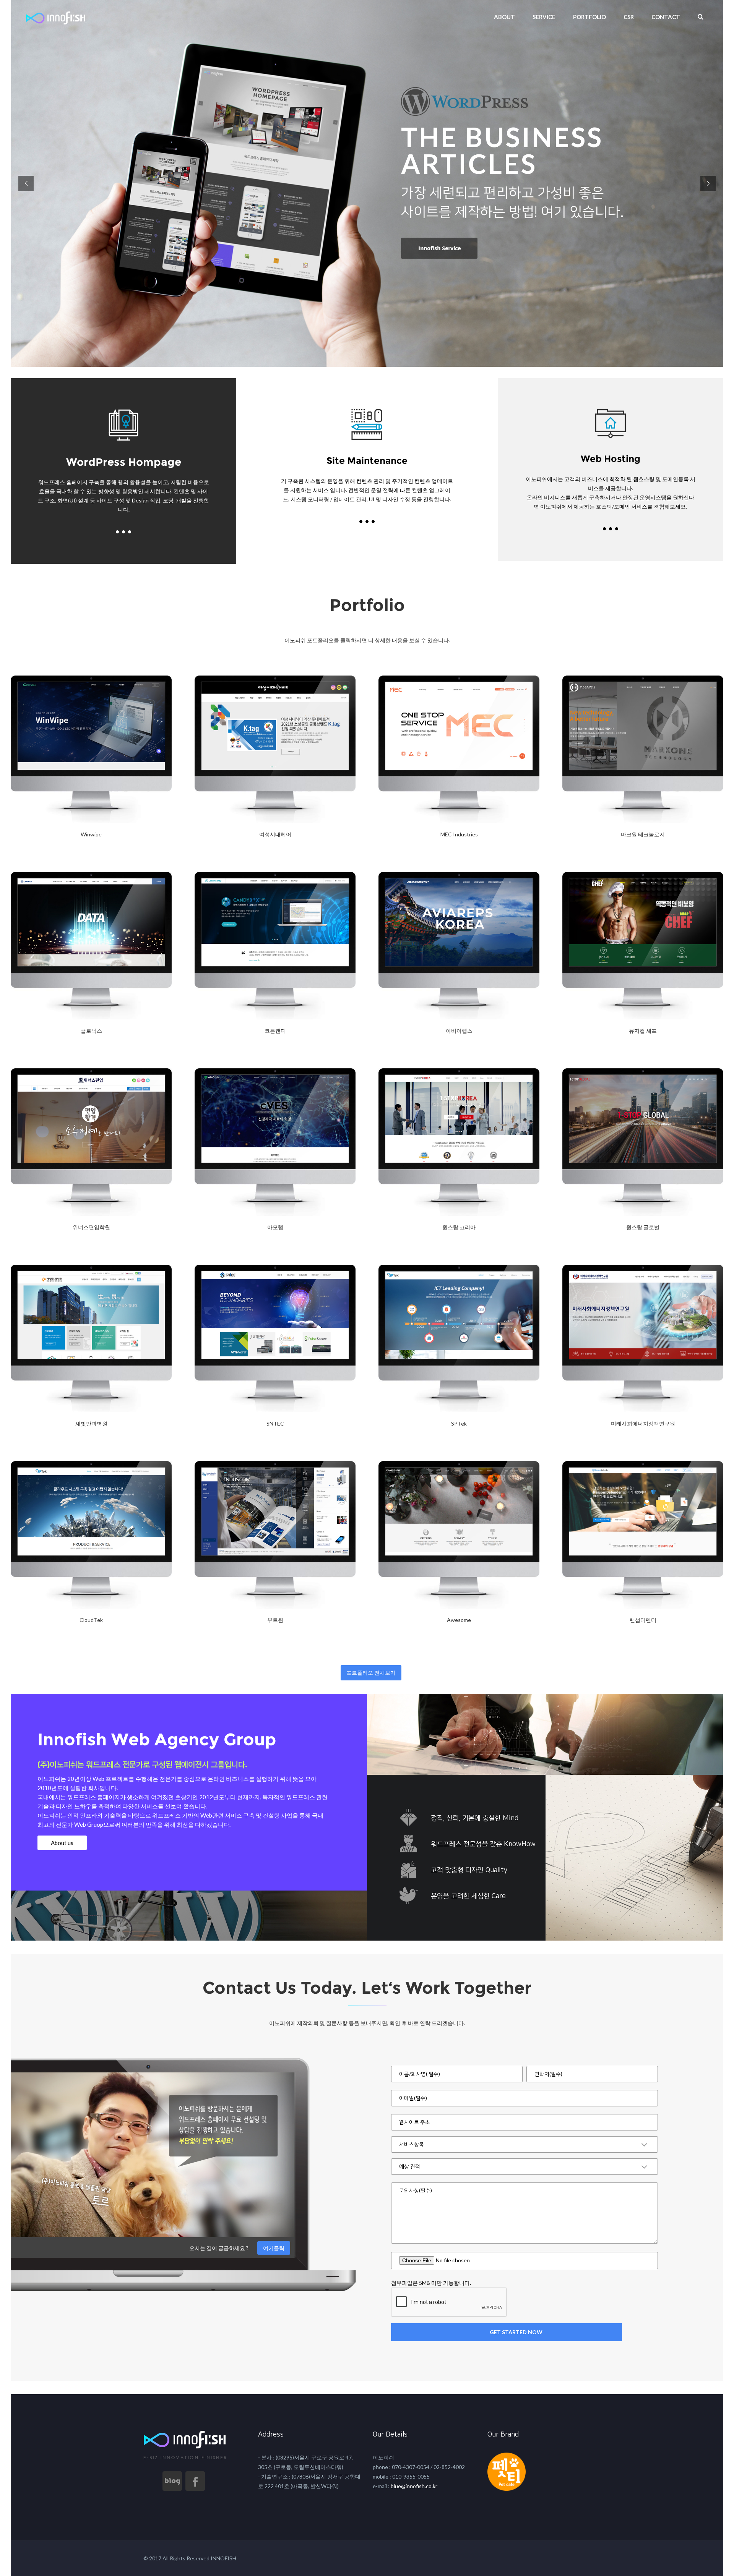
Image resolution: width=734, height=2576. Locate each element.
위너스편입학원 (91, 1227)
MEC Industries (459, 834)
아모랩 (275, 1227)
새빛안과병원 (91, 1423)
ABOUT (504, 17)
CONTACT (666, 17)
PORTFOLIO (589, 17)
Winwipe (91, 834)
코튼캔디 (275, 1031)
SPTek (459, 1423)
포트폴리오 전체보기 (371, 1673)
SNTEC (275, 1423)
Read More (30, 854)
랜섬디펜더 (643, 1620)
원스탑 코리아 (459, 1227)
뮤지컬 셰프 (643, 1031)
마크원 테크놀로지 (643, 834)
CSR (629, 17)
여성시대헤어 (275, 834)
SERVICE (544, 17)
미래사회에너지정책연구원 (643, 1423)
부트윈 (275, 1620)
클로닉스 (91, 1031)
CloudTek (91, 1620)
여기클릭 (274, 2248)
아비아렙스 (459, 1031)
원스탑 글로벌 (643, 1227)
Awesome (459, 1620)
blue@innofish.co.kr (413, 2486)
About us (62, 1843)
